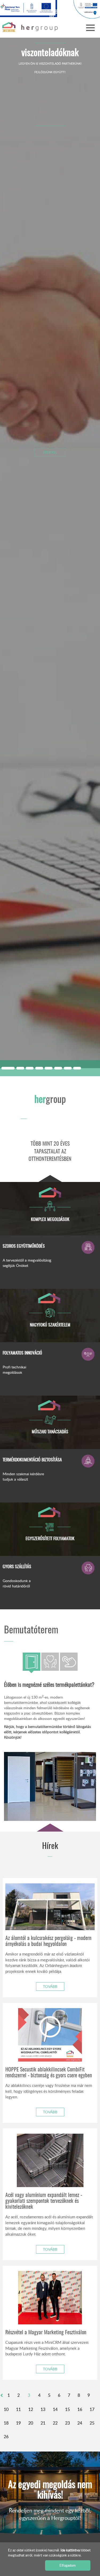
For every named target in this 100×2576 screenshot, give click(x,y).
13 (43, 2409)
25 (92, 2423)
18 (6, 2423)
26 (6, 2437)
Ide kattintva (71, 2550)
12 (31, 2409)
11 (18, 2409)
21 (43, 2423)
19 (18, 2423)
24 (80, 2423)
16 (80, 2409)
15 (67, 2409)
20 (31, 2423)
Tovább (50, 1986)
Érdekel (50, 452)
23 (67, 2423)
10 (6, 2409)
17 (92, 2409)
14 (55, 2409)
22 (55, 2423)
